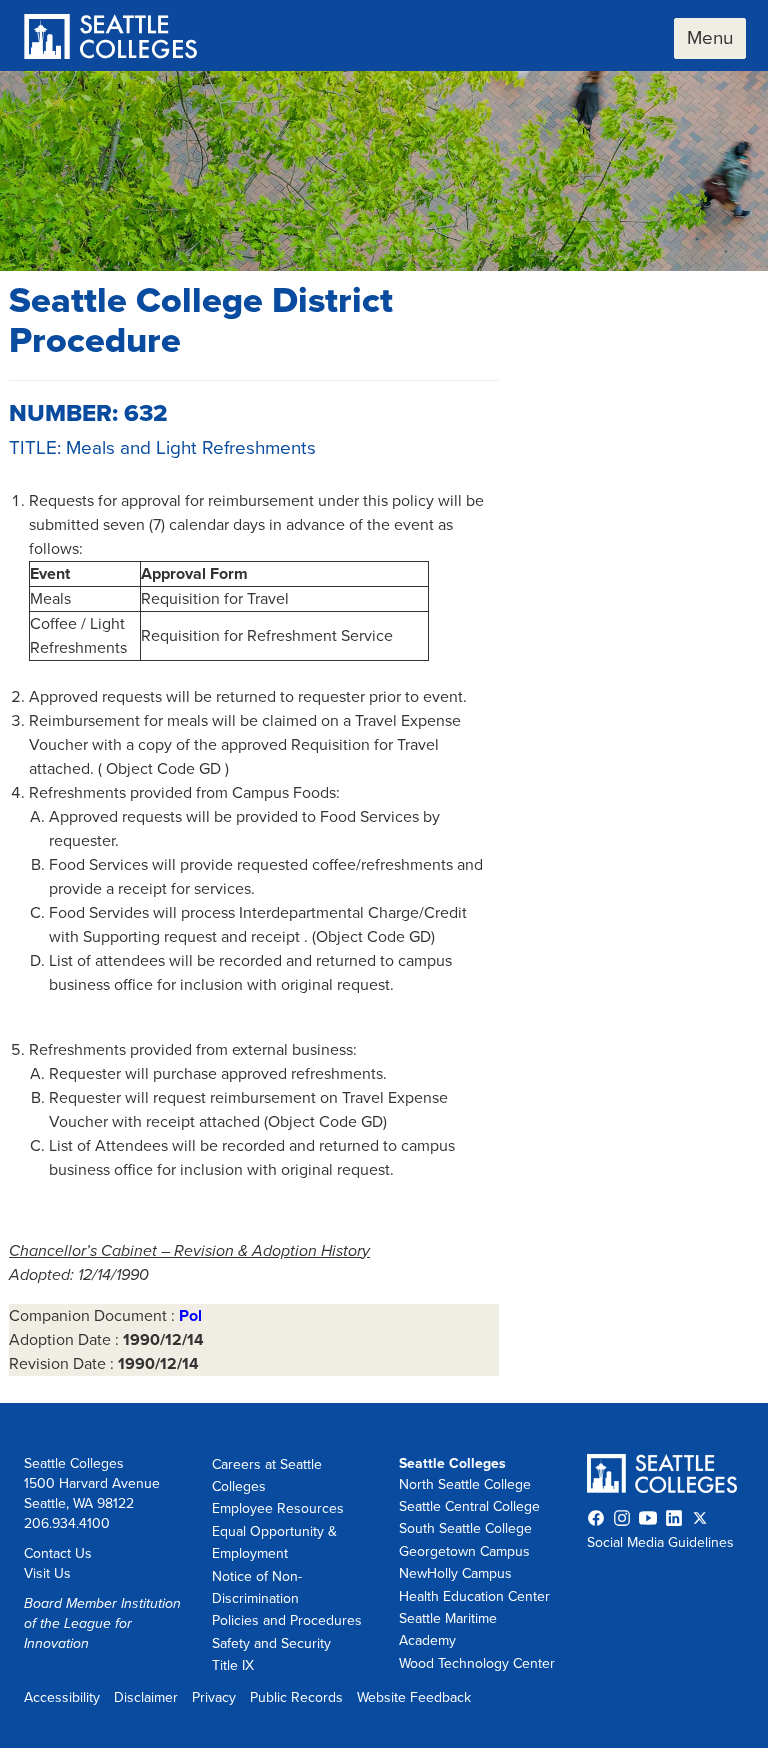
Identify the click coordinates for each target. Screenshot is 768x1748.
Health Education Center (474, 1596)
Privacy (214, 1697)
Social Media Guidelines (660, 1542)
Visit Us (47, 1573)
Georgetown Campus (464, 1551)
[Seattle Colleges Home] (110, 38)
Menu (710, 38)
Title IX (233, 1665)
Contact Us (58, 1553)
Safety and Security (271, 1643)
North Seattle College (465, 1484)
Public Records (296, 1697)
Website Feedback (414, 1697)
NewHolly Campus (455, 1573)
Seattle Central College (469, 1506)
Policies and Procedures (287, 1620)
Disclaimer (146, 1697)
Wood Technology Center (477, 1663)
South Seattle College (465, 1528)
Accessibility (62, 1697)
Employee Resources (278, 1508)
